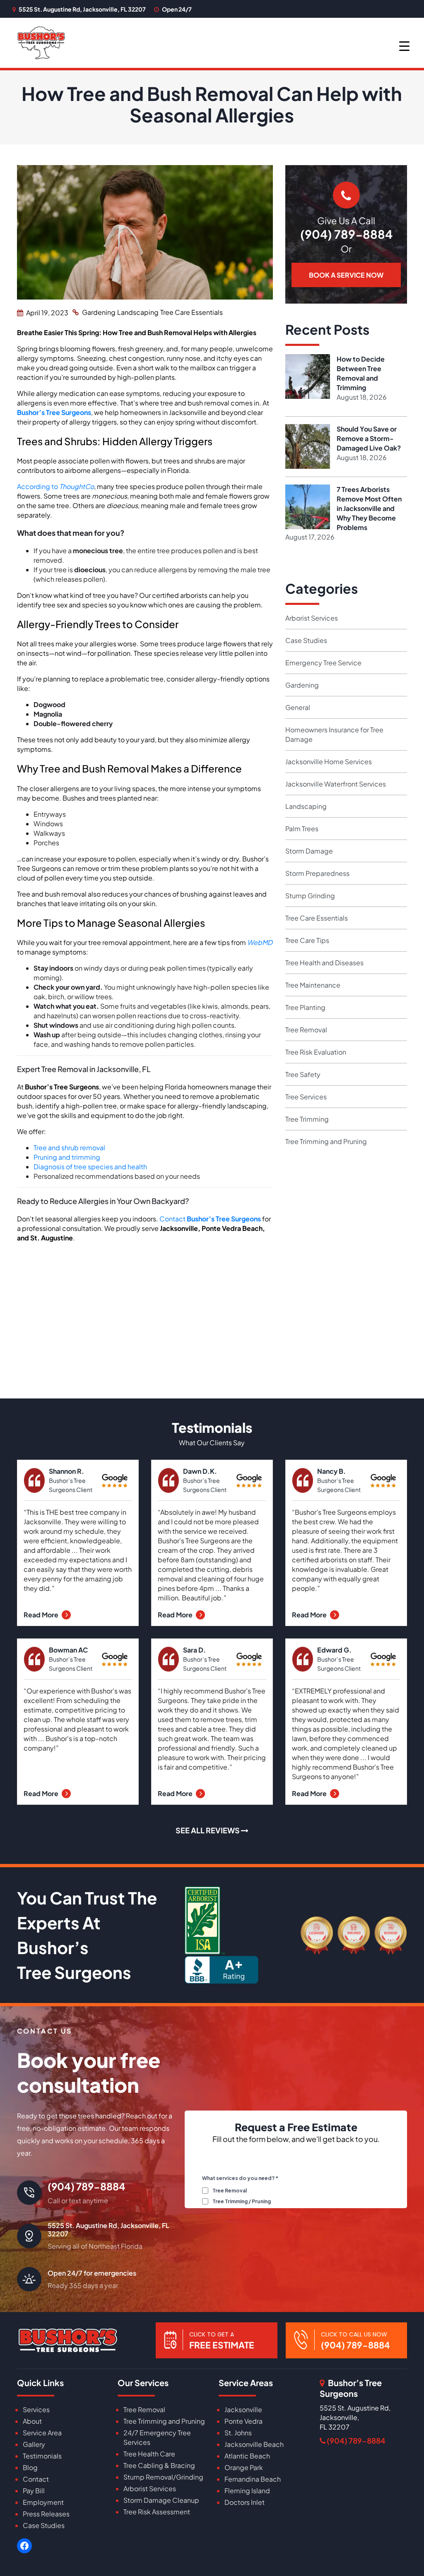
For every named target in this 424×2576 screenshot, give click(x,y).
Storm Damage (309, 851)
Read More (42, 1615)
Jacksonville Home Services (329, 762)
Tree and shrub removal (69, 1148)
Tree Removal (306, 1030)
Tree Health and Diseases (324, 963)
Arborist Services (312, 618)
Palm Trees (302, 829)
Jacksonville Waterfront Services (336, 784)
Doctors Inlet (245, 2502)
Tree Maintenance (313, 985)
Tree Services (306, 1097)
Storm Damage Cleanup (161, 2500)
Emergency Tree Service (323, 663)
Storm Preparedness (317, 873)
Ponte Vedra (243, 2421)
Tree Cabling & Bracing (159, 2465)
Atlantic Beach (247, 2456)
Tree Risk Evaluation (316, 1052)
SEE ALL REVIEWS (208, 1830)
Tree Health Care (149, 2454)
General (298, 707)
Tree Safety (303, 1074)
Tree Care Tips (307, 940)
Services (36, 2409)
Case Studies (306, 640)
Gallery (34, 2444)
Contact (210, 1219)
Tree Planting (305, 1007)
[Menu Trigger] (404, 45)
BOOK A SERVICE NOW (346, 275)
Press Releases (46, 2514)
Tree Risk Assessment (157, 2512)
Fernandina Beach (253, 2479)
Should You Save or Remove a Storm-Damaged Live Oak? (369, 438)
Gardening (99, 312)
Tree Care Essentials (192, 312)
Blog (30, 2467)
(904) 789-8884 (346, 234)
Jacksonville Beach (254, 2444)
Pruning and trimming (67, 1157)
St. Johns (238, 2433)
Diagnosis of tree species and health (90, 1167)
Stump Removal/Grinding (163, 2477)
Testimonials (42, 2456)
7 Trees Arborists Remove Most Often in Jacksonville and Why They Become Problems (369, 508)
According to (55, 486)
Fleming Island (247, 2491)
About (32, 2421)
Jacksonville (243, 2409)
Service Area (42, 2433)
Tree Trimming (307, 1119)
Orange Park (244, 2467)
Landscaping (138, 312)
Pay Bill (34, 2491)
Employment (43, 2502)
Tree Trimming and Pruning (326, 1141)
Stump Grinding (310, 896)
